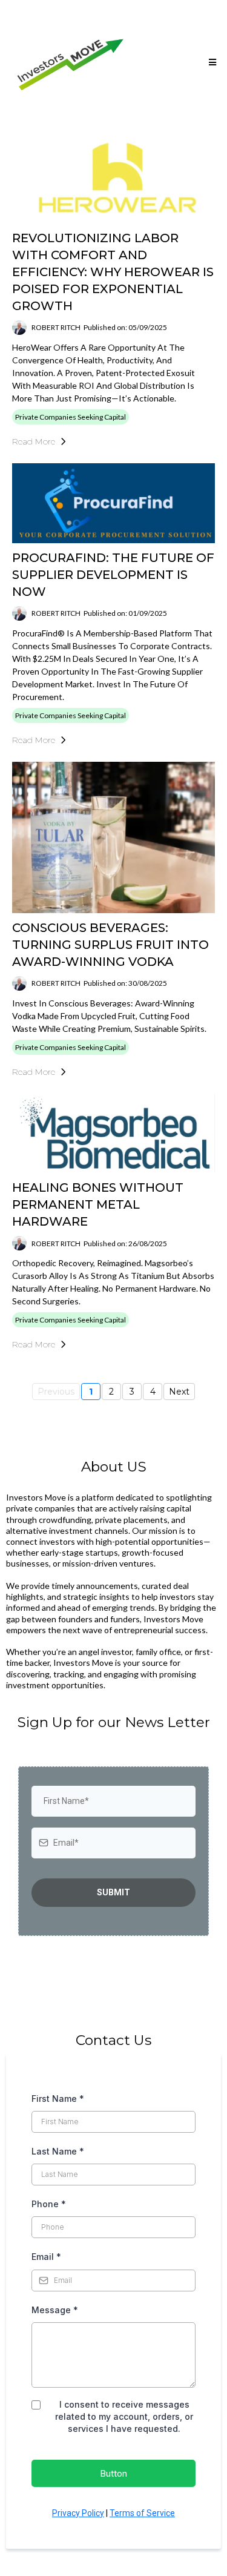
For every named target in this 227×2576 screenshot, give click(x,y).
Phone (49, 2204)
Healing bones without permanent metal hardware (98, 1204)
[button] (211, 62)
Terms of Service (142, 2513)
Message (55, 2310)
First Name (58, 2099)
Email (46, 2257)
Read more (34, 441)
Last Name (58, 2151)
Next (179, 1392)
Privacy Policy (78, 2513)
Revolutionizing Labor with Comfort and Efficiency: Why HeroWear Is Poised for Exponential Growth (113, 272)
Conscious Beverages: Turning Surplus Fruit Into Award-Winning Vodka (110, 945)
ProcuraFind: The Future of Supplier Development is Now (113, 575)
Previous (56, 1392)
